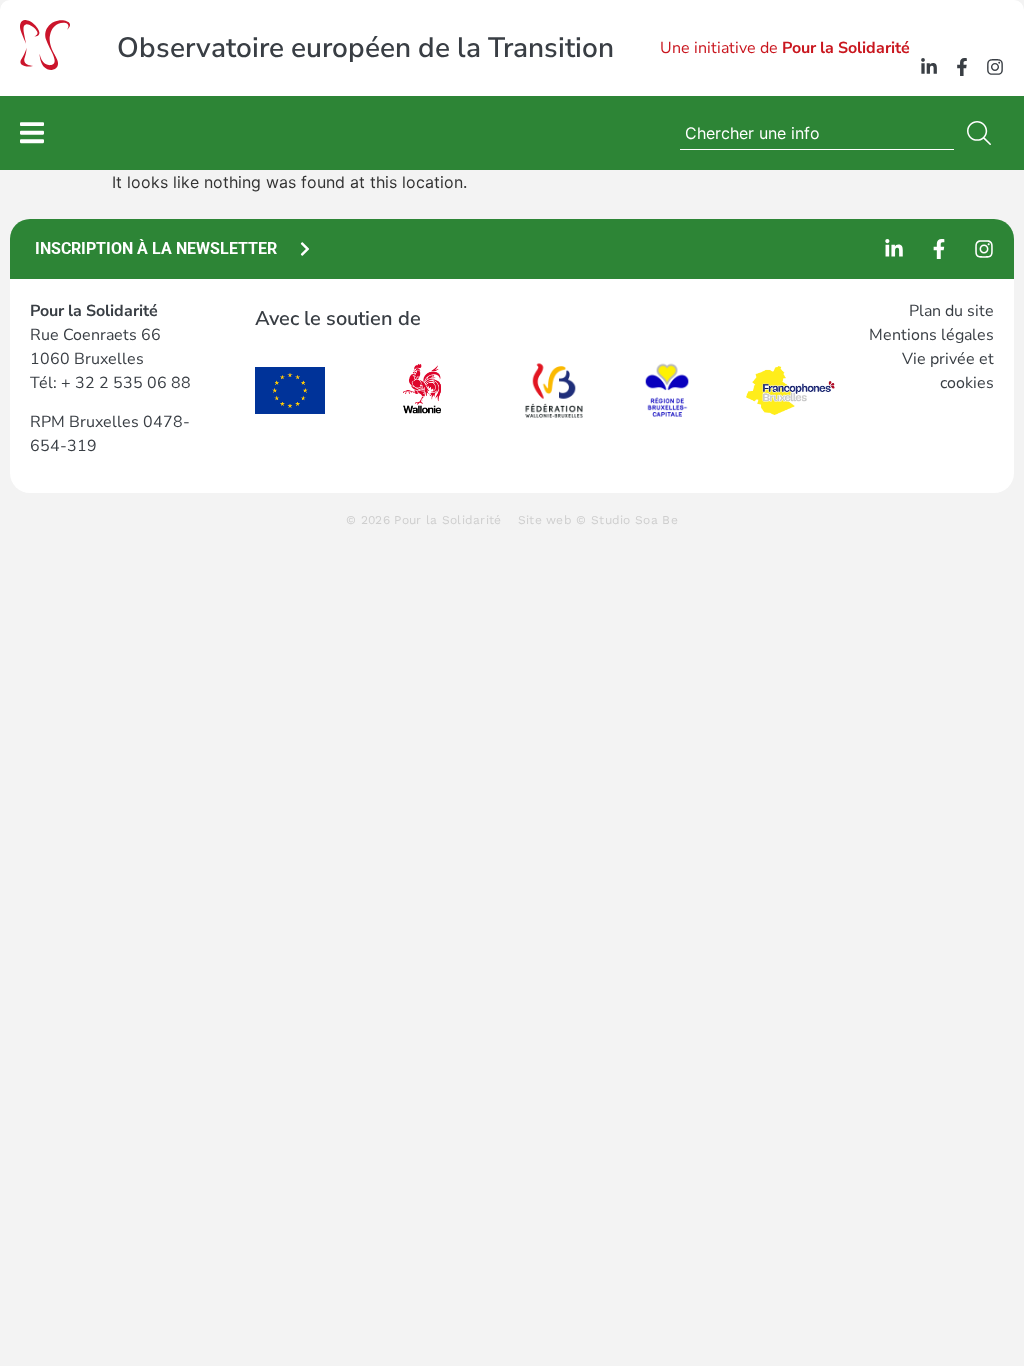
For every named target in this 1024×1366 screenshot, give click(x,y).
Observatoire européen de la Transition (365, 48)
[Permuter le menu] (32, 132)
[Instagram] (995, 67)
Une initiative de (785, 48)
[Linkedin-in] (929, 67)
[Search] (983, 133)
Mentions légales (931, 335)
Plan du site (951, 311)
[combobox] (817, 133)
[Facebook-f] (962, 67)
